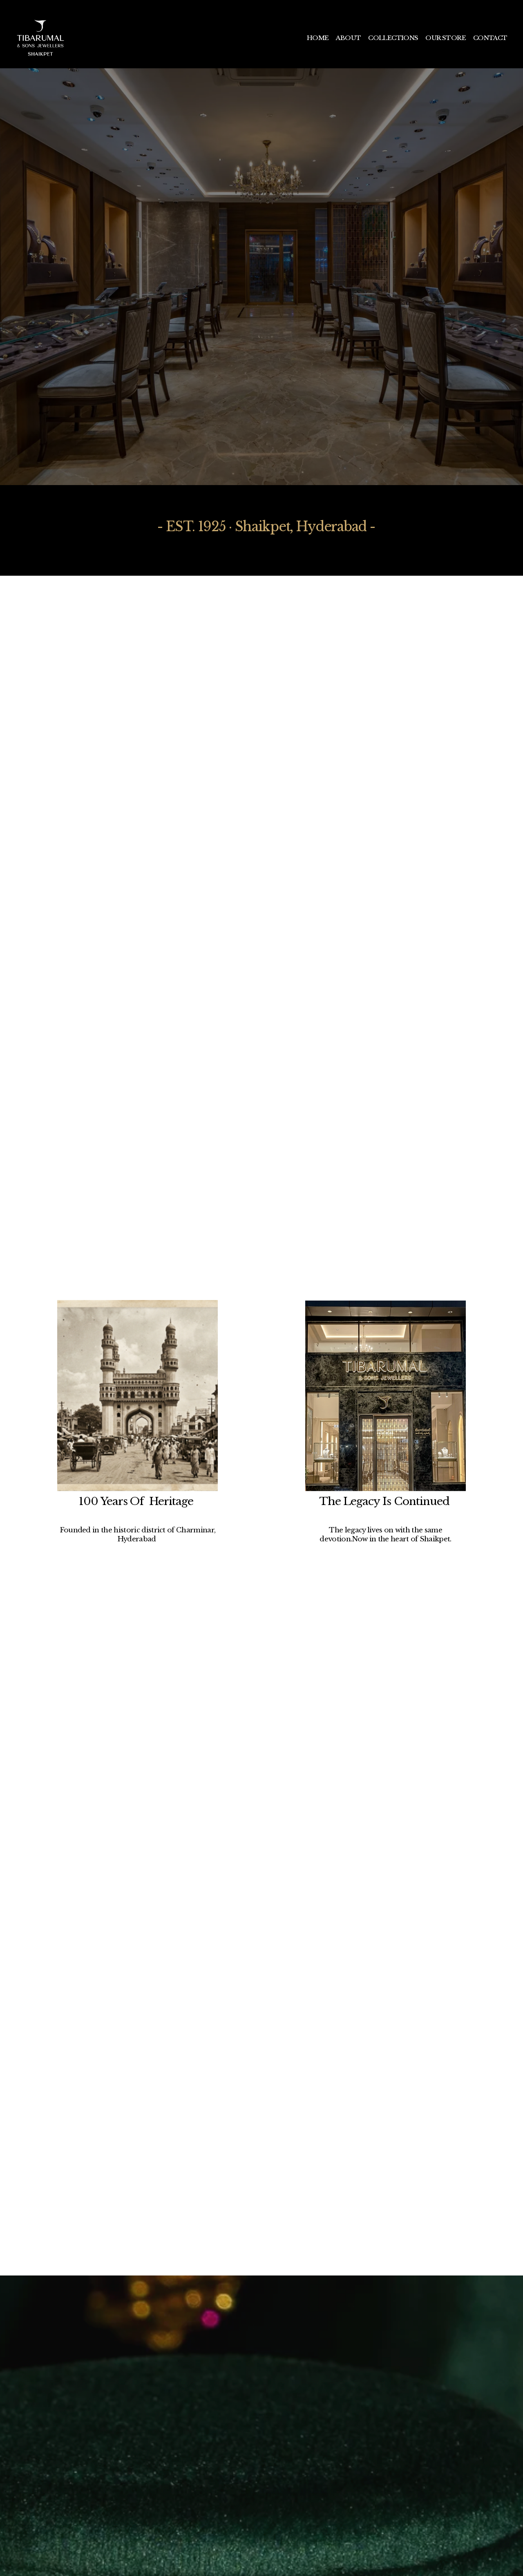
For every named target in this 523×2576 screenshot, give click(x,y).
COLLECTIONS (393, 38)
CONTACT (490, 38)
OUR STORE (446, 38)
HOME (318, 38)
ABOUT (348, 38)
